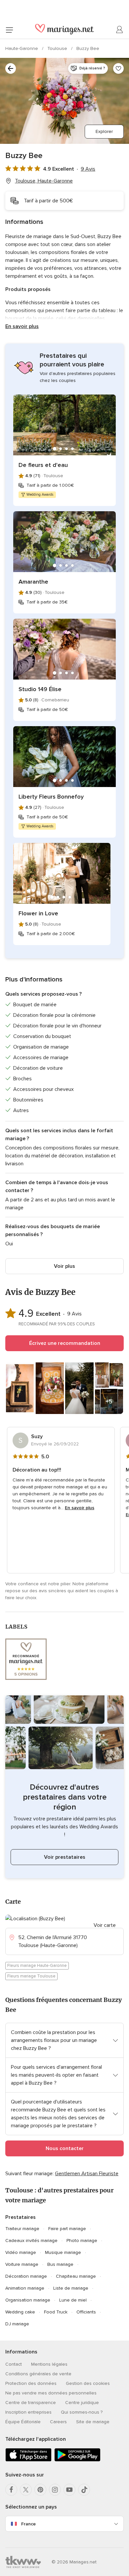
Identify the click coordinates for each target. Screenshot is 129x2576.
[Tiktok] (84, 2490)
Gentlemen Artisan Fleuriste (87, 2174)
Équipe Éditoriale (23, 2422)
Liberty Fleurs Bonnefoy (51, 797)
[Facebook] (11, 2490)
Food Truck (56, 2312)
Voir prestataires (65, 1857)
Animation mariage (25, 2288)
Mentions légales (49, 2364)
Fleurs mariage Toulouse (31, 1976)
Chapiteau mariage (76, 2276)
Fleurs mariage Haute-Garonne (37, 1966)
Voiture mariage (22, 2264)
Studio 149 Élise (40, 689)
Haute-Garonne (22, 48)
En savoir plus (22, 326)
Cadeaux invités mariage (31, 2241)
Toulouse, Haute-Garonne (44, 181)
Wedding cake (20, 2312)
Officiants (86, 2312)
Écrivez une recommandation (65, 1343)
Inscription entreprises (28, 2412)
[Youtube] (69, 2490)
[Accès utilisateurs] (120, 30)
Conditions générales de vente (38, 2374)
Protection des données (31, 2383)
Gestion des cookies (88, 2383)
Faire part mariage (67, 2229)
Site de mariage (93, 2422)
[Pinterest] (40, 2490)
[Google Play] (77, 2460)
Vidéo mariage (21, 2252)
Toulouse (58, 48)
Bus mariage (60, 2264)
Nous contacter (65, 2148)
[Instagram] (55, 2490)
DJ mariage (17, 2324)
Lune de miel (73, 2300)
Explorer (104, 131)
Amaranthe (33, 582)
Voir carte (105, 1925)
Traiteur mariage (22, 2229)
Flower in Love (38, 913)
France (28, 2524)
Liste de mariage (71, 2288)
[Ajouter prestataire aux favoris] (118, 68)
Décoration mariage (26, 2276)
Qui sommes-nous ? (82, 2412)
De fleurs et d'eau (43, 465)
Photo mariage (82, 2241)
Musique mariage (63, 2252)
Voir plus (64, 1266)
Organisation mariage (28, 2300)
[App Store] (28, 2460)
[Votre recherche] (11, 68)
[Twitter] (26, 2490)
